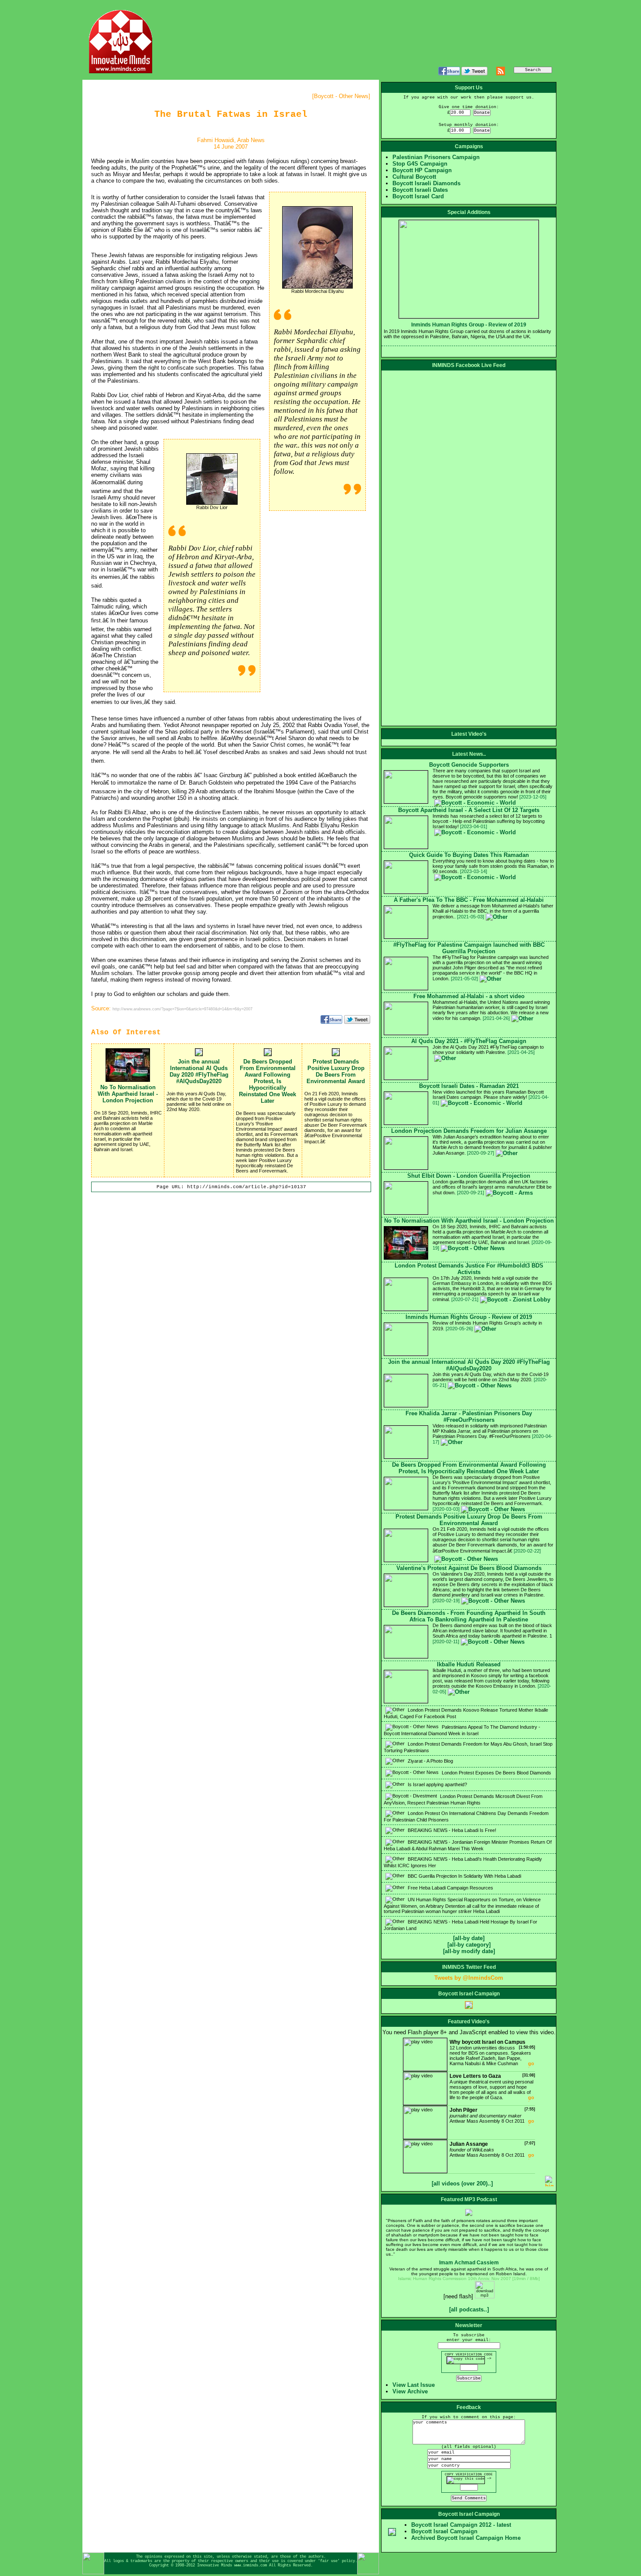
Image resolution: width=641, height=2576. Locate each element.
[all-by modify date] (469, 1951)
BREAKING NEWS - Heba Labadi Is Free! (451, 1830)
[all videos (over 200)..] (462, 2183)
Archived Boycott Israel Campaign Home (466, 2538)
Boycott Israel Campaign (444, 2531)
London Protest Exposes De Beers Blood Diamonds (496, 1773)
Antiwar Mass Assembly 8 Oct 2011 (492, 2115)
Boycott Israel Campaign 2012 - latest (461, 2525)
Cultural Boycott (414, 177)
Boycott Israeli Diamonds (426, 183)
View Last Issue (414, 2385)
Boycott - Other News (341, 96)
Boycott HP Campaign (422, 170)
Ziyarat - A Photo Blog (430, 1761)
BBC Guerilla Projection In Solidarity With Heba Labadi (464, 1876)
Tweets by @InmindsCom (469, 1978)
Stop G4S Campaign (420, 164)
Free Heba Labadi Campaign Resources (450, 1888)
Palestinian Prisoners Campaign (436, 157)
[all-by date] (469, 1938)
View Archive (410, 2391)
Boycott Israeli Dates (420, 190)
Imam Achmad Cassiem (469, 2263)
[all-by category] (469, 1945)
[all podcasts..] (469, 2309)
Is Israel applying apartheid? (437, 1784)
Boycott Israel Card (418, 196)
